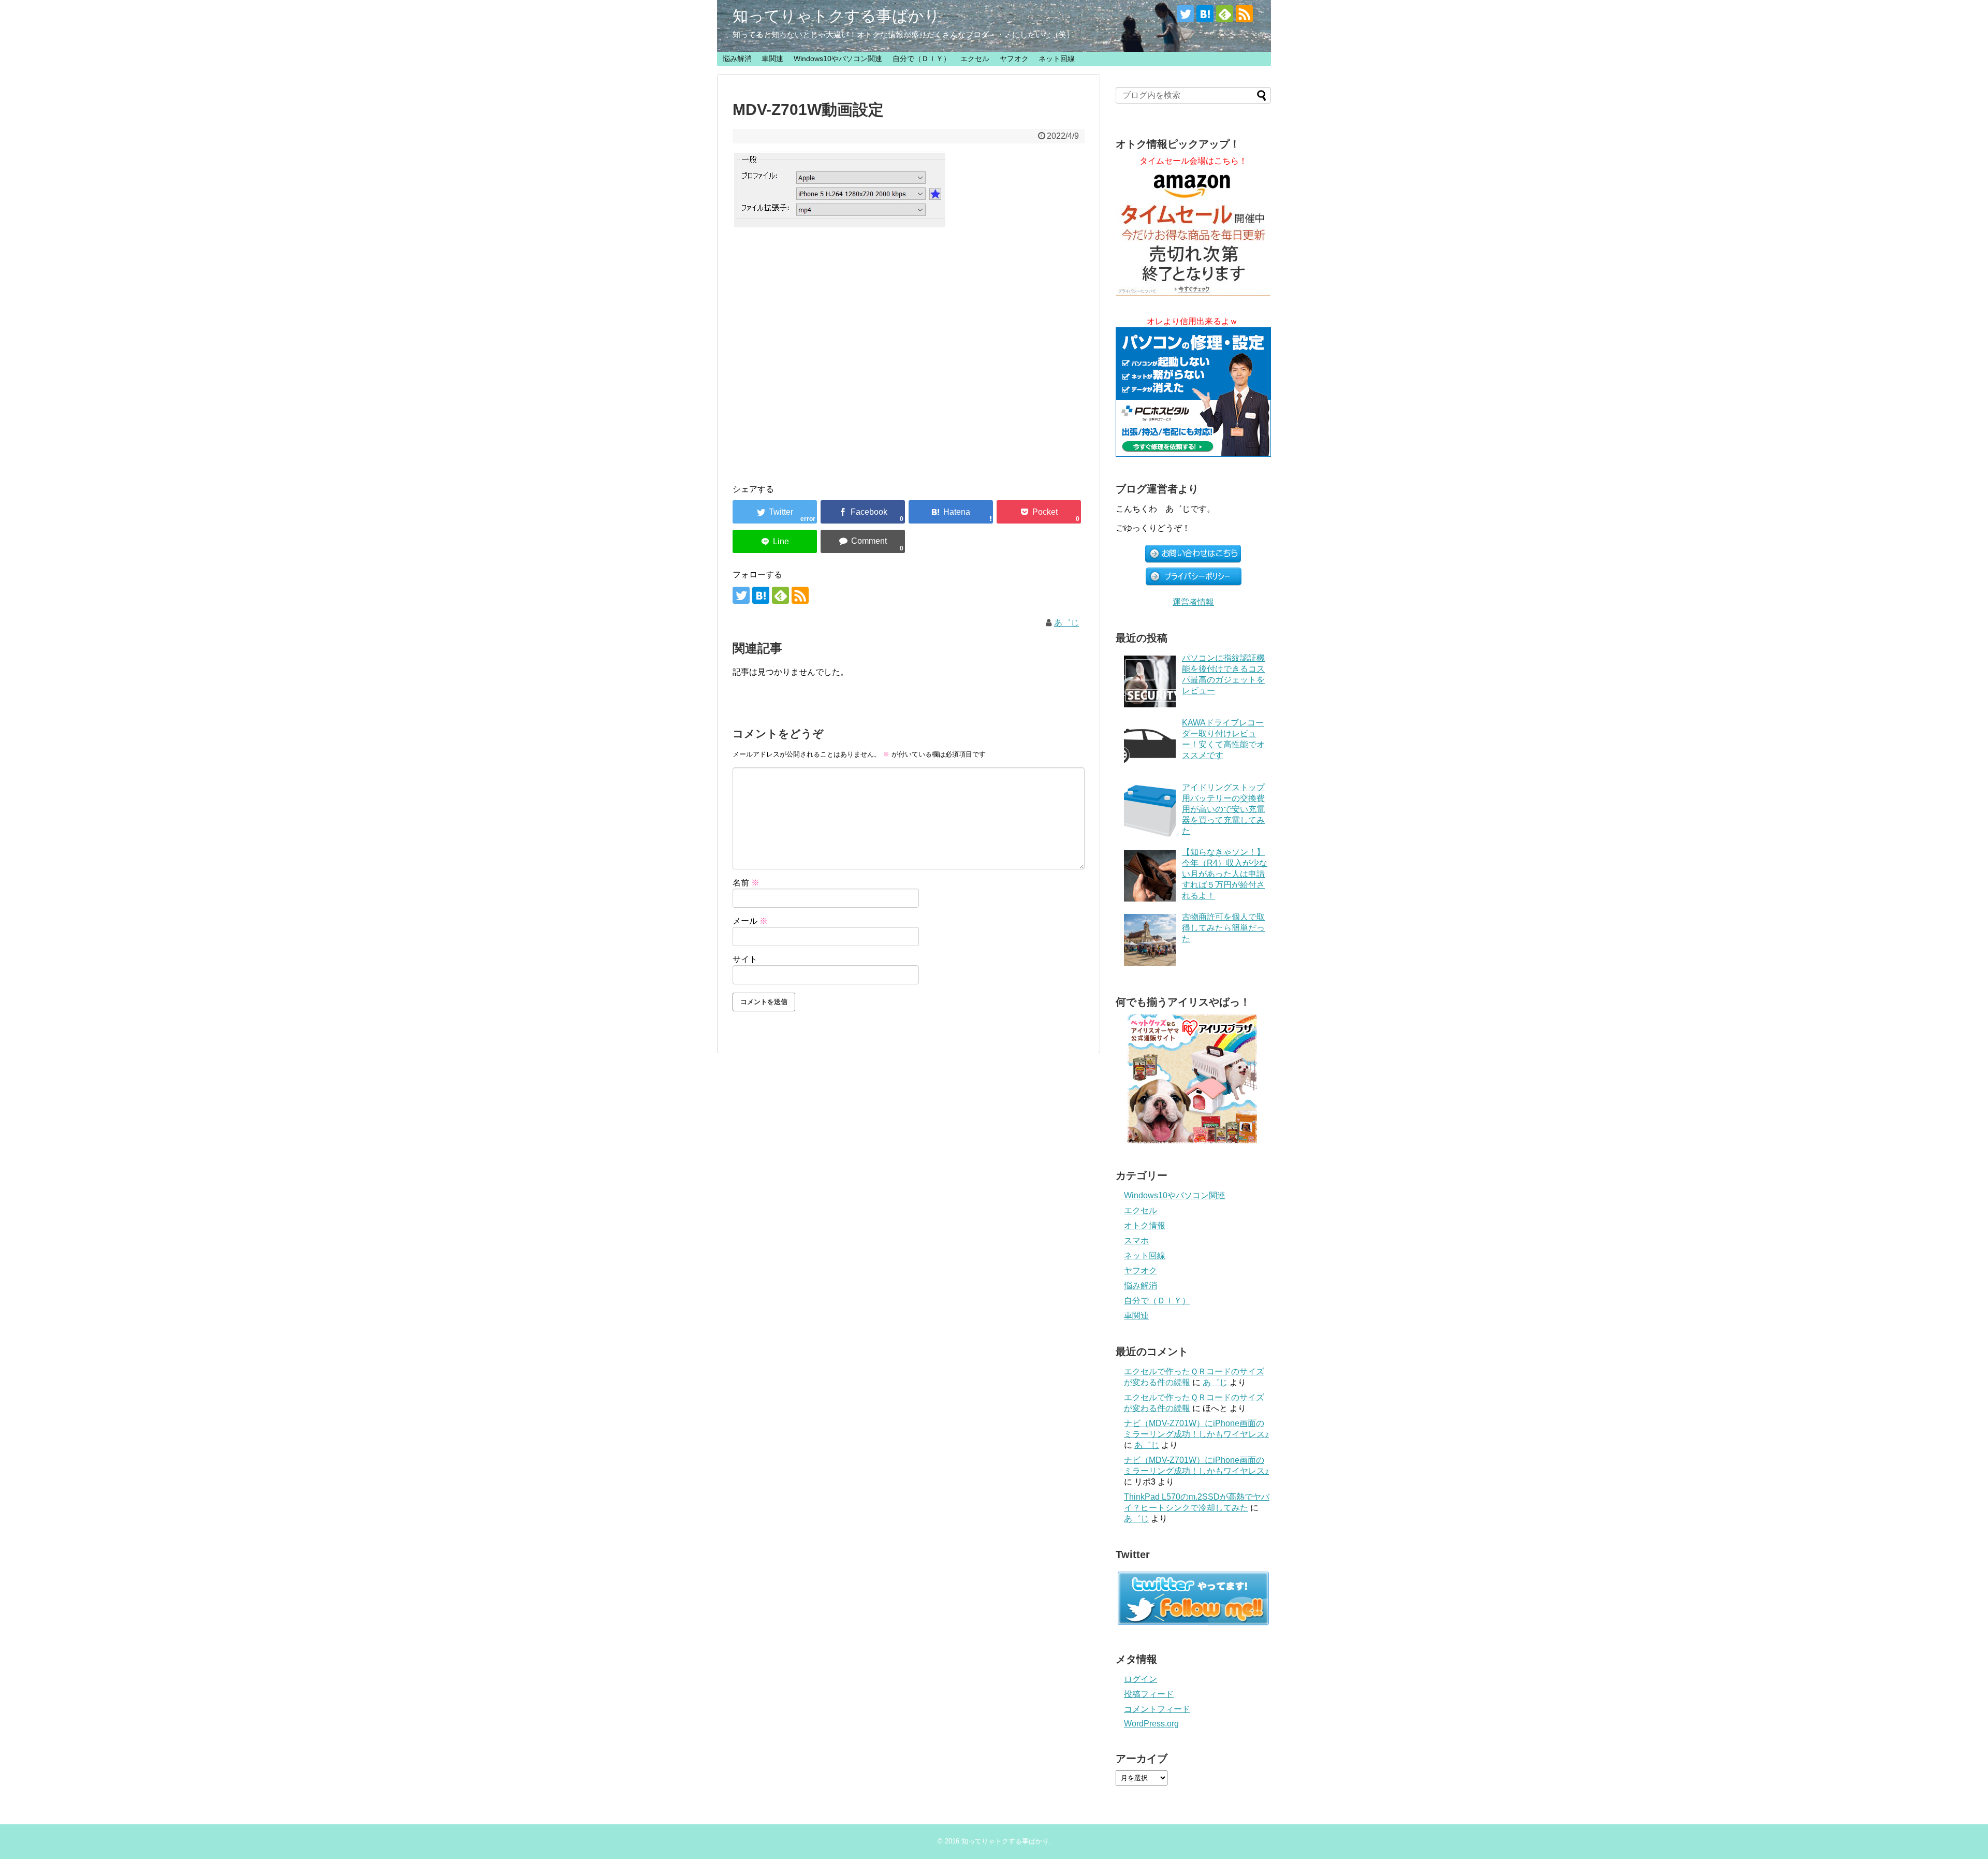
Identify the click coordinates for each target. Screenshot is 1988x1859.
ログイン (1141, 1679)
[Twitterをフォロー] (1185, 14)
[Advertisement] (909, 345)
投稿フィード (1149, 1694)
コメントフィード (1157, 1709)
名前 (746, 883)
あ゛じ (1066, 623)
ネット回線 (1057, 59)
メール (750, 921)
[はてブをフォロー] (1205, 14)
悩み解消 (737, 59)
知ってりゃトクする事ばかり (836, 16)
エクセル (975, 59)
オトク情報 (1145, 1225)
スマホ (1136, 1240)
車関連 (772, 59)
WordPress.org (1151, 1724)
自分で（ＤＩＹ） (922, 59)
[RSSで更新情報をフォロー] (1244, 14)
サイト (745, 959)
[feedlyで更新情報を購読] (1225, 14)
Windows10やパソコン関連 (838, 59)
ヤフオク (1014, 59)
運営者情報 (1193, 602)
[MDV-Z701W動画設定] (951, 512)
